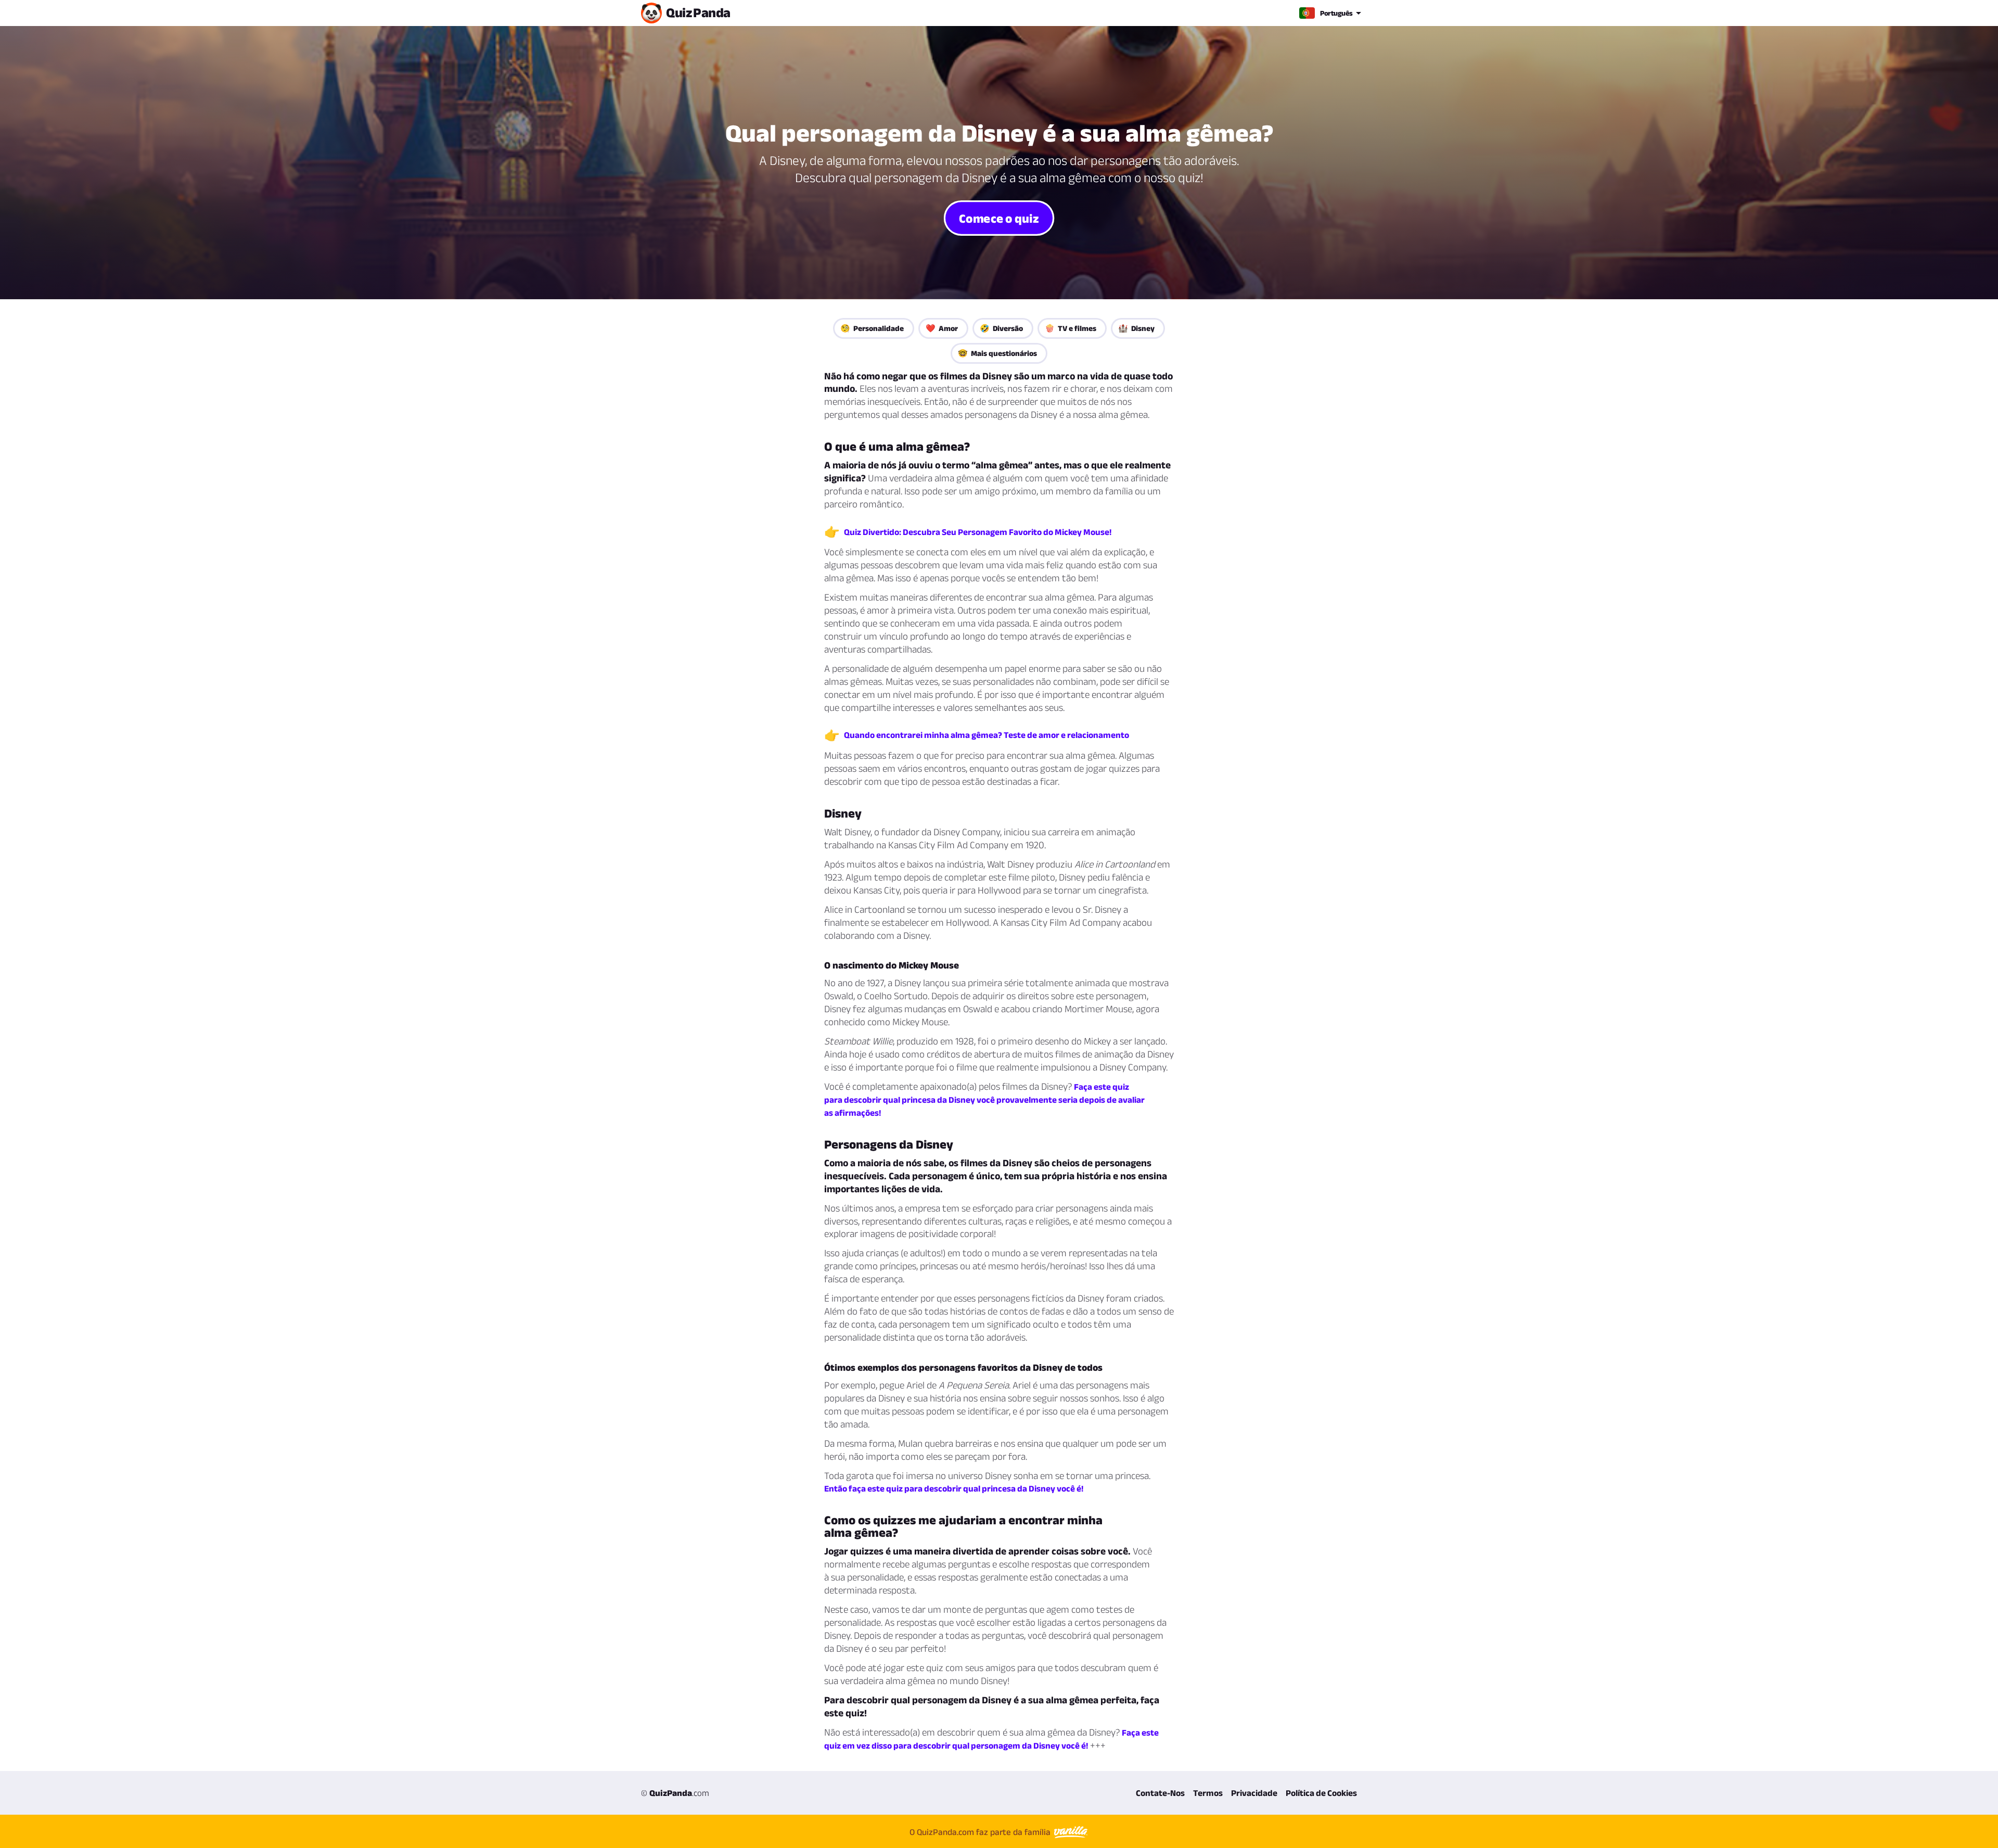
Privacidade (1254, 1793)
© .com (675, 1793)
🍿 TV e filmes (1071, 328)
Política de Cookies (1321, 1793)
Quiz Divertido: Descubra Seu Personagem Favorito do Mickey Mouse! (978, 532)
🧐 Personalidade (872, 328)
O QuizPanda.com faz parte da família (981, 1832)
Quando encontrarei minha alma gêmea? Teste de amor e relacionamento (987, 735)
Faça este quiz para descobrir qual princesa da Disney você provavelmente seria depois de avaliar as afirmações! (984, 1100)
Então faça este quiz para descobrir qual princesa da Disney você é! (954, 1488)
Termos (1208, 1793)
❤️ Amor (942, 328)
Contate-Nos (1160, 1793)
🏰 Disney (1136, 328)
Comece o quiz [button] (999, 218)
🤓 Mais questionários (997, 353)
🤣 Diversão (1001, 328)
